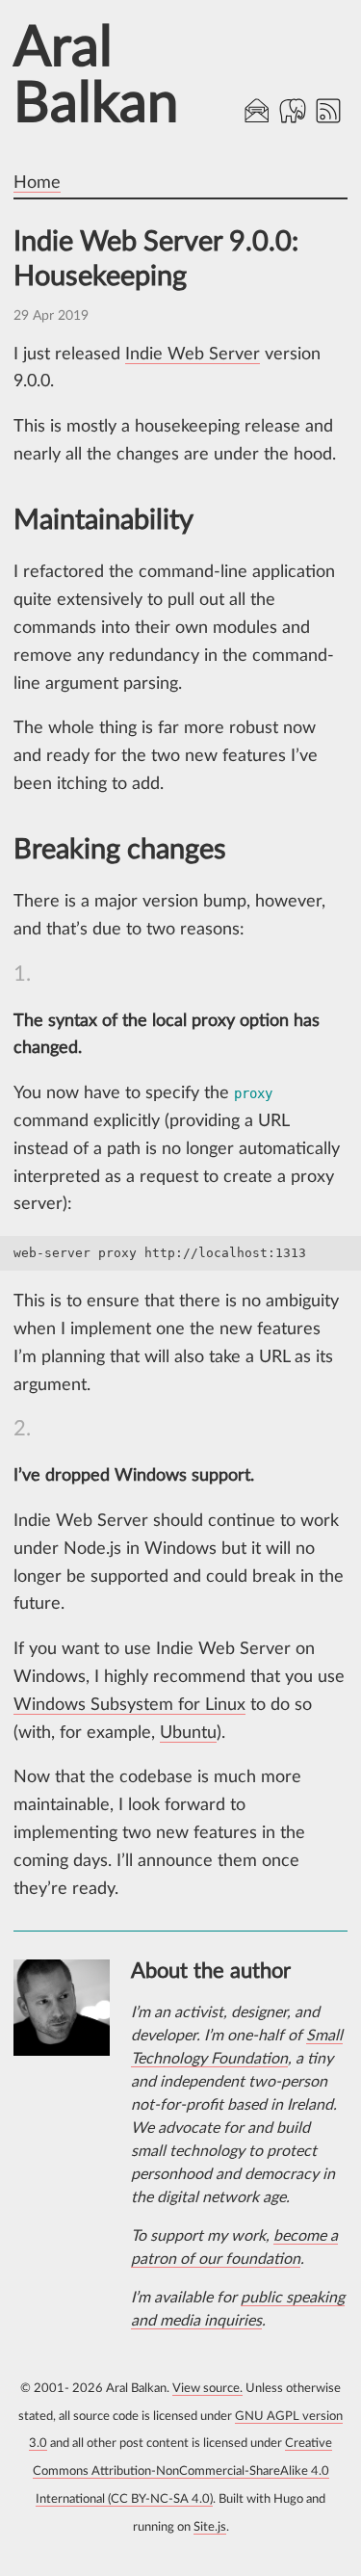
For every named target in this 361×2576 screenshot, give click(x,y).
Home (37, 183)
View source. (207, 2389)
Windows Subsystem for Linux (129, 1705)
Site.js (210, 2527)
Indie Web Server (193, 355)
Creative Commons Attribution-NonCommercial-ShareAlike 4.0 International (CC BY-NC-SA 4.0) (183, 2471)
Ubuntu (188, 1733)
